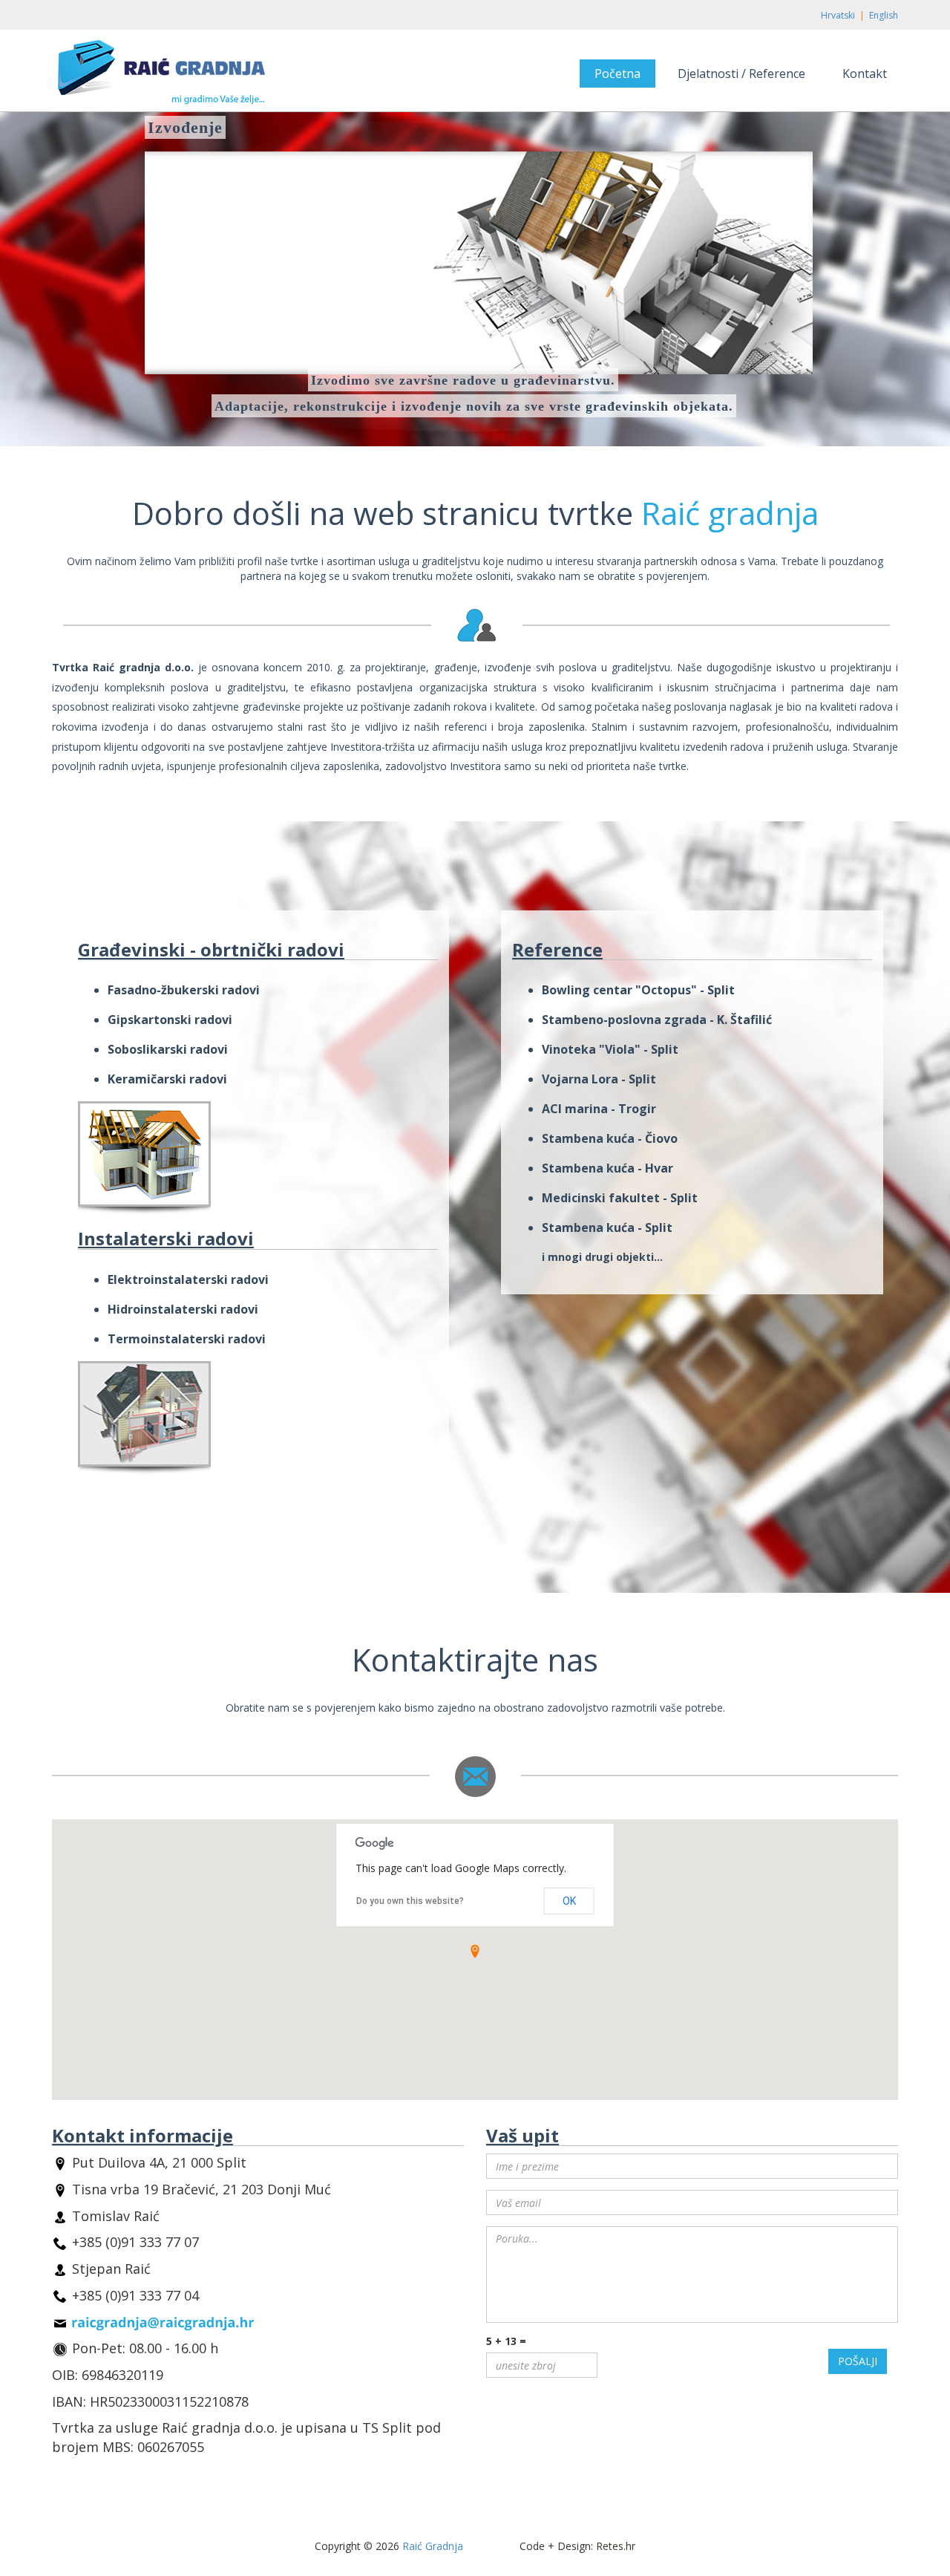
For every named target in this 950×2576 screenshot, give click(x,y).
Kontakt (865, 74)
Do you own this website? (410, 1901)
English (884, 15)
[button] (475, 1951)
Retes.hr (616, 2546)
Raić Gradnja (433, 2546)
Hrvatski (838, 15)
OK (569, 1901)
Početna (617, 74)
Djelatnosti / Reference (741, 74)
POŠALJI (858, 2361)
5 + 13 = (506, 2341)
